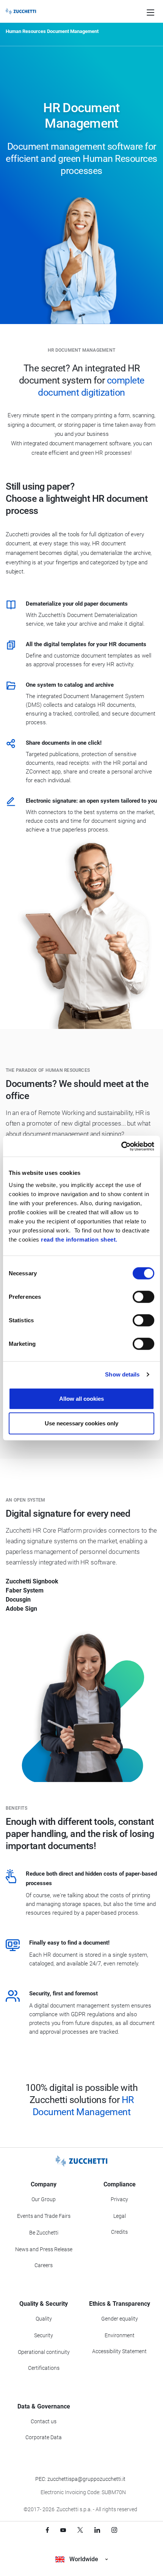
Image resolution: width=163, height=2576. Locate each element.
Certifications (44, 2368)
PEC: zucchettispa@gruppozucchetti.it (80, 2479)
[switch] (143, 1297)
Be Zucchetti (44, 2233)
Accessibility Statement (119, 2351)
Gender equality (120, 2319)
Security (44, 2335)
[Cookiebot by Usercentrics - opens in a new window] (121, 1146)
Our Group (44, 2199)
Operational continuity (44, 2352)
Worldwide (84, 2559)
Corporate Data (44, 2437)
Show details (122, 1374)
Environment (120, 2335)
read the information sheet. (79, 1239)
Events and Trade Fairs (44, 2216)
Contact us (44, 2421)
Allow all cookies (81, 1398)
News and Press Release (44, 2249)
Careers (44, 2265)
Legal (120, 2216)
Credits (119, 2232)
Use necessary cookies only (81, 1423)
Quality (44, 2319)
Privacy (119, 2199)
